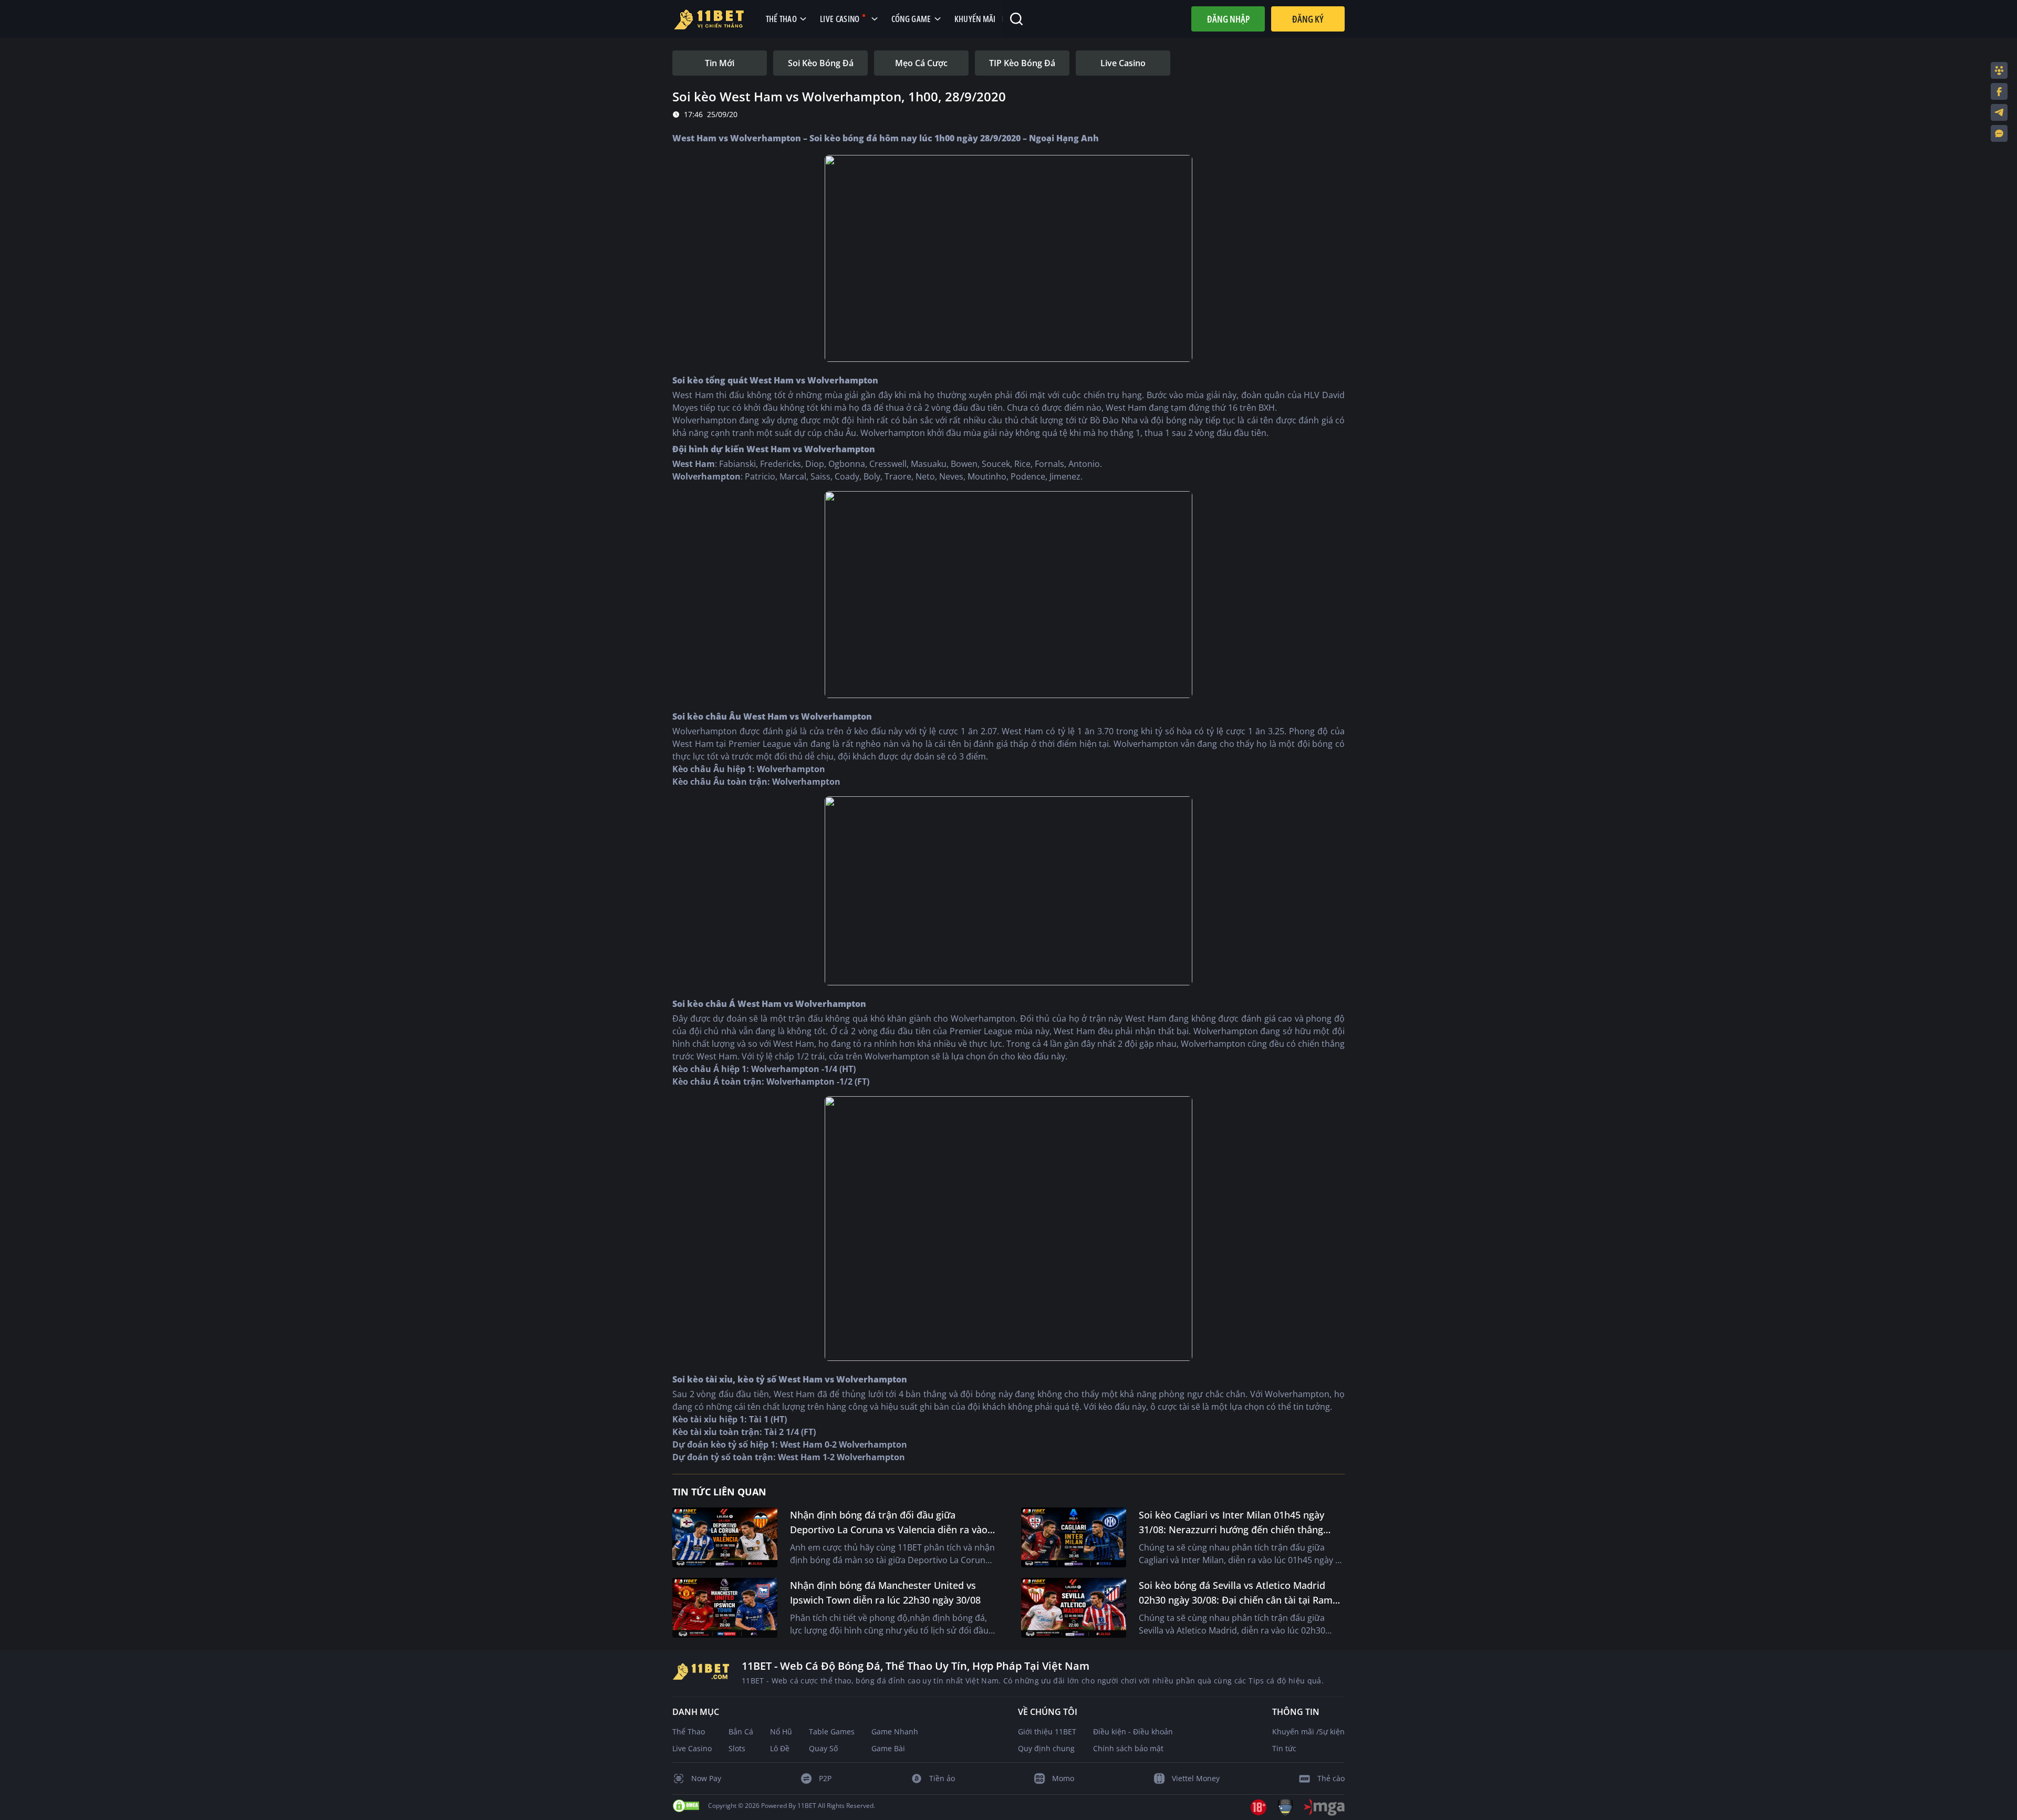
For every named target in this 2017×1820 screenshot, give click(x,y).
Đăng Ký (1308, 19)
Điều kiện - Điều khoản (1133, 1731)
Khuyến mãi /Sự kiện (1308, 1731)
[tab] (720, 63)
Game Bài (888, 1748)
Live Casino (692, 1748)
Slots (737, 1748)
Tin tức (1284, 1748)
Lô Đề (780, 1748)
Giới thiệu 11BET (1047, 1731)
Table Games (832, 1731)
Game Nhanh (895, 1731)
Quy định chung (1046, 1748)
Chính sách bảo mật (1128, 1748)
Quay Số (823, 1748)
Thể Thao (689, 1731)
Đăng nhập (1228, 19)
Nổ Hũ (781, 1731)
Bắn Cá (741, 1731)
